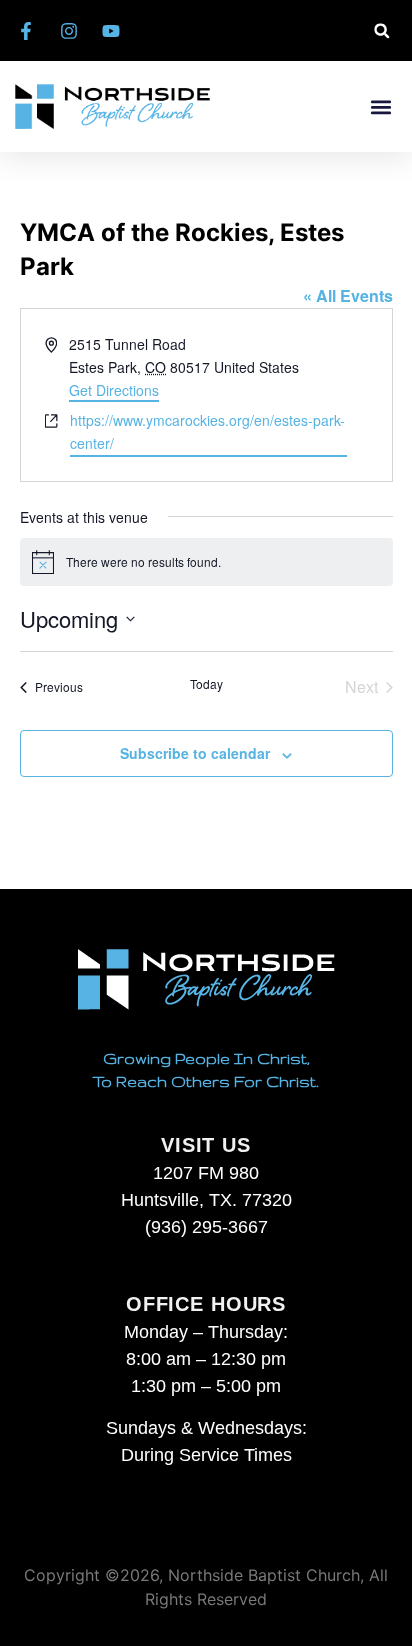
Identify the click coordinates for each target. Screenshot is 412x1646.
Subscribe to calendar (195, 753)
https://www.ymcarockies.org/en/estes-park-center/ (207, 431)
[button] (381, 30)
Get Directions (114, 390)
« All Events (348, 295)
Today (206, 684)
